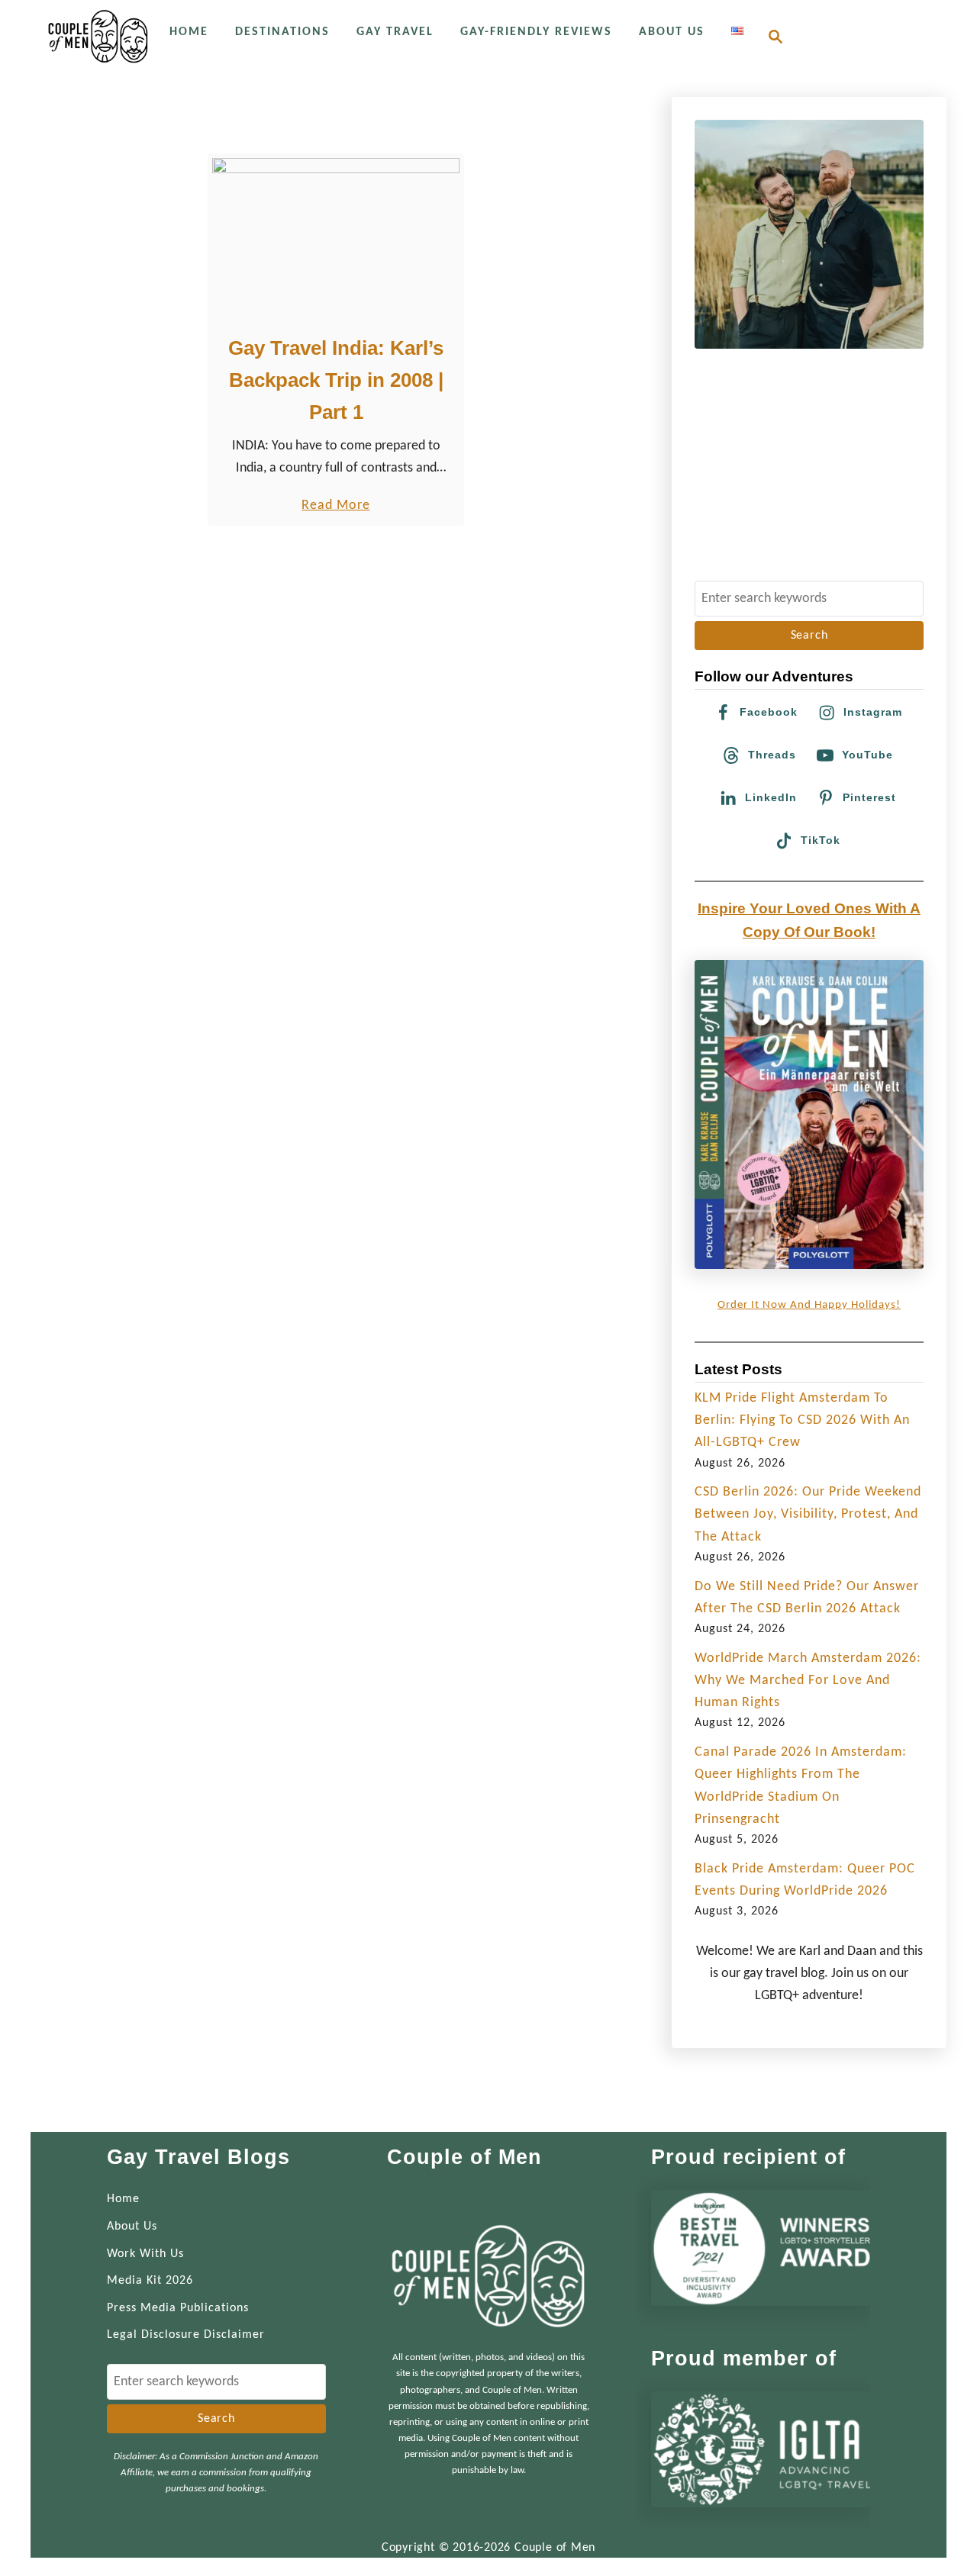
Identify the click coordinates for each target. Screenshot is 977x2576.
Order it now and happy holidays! (809, 1305)
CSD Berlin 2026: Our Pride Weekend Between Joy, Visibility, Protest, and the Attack (808, 1515)
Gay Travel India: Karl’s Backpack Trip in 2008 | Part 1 (336, 380)
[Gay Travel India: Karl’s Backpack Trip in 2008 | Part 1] (336, 240)
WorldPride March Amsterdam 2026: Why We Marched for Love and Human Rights (808, 1681)
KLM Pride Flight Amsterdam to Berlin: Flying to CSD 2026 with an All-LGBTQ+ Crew (802, 1421)
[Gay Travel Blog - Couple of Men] (98, 36)
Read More (335, 507)
